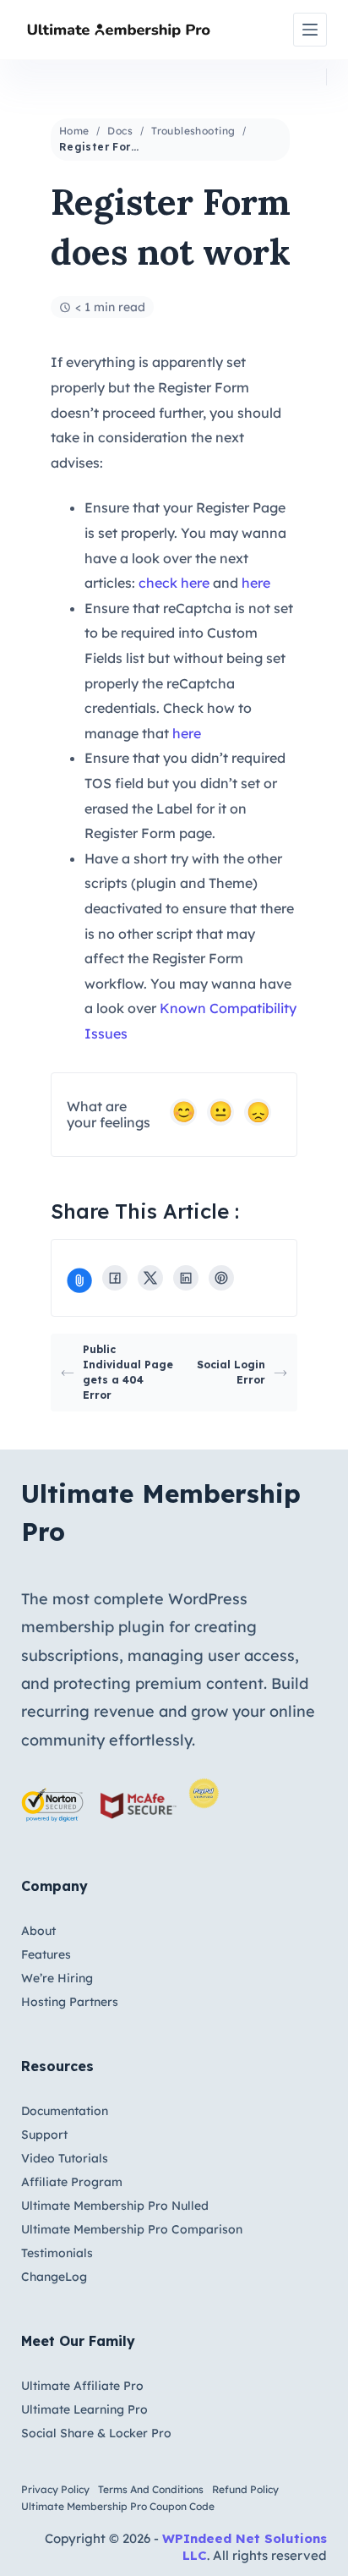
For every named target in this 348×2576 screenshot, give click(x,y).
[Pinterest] (221, 1278)
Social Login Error (231, 1372)
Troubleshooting (193, 131)
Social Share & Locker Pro (96, 2433)
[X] (150, 1278)
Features (46, 1954)
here (256, 583)
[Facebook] (115, 1278)
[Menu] (310, 30)
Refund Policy (245, 2489)
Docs (120, 131)
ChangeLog (54, 2277)
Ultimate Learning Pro (84, 2409)
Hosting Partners (70, 2002)
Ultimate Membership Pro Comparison (132, 2229)
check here (174, 583)
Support (44, 2135)
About (38, 1931)
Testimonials (57, 2253)
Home (74, 131)
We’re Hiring (57, 1978)
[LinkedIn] (186, 1278)
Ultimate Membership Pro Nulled (115, 2206)
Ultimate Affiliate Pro (82, 2386)
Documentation (65, 2111)
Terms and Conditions (151, 2489)
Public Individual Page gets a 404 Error (128, 1372)
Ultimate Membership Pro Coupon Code (118, 2506)
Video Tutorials (65, 2158)
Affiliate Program (72, 2182)
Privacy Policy (55, 2489)
